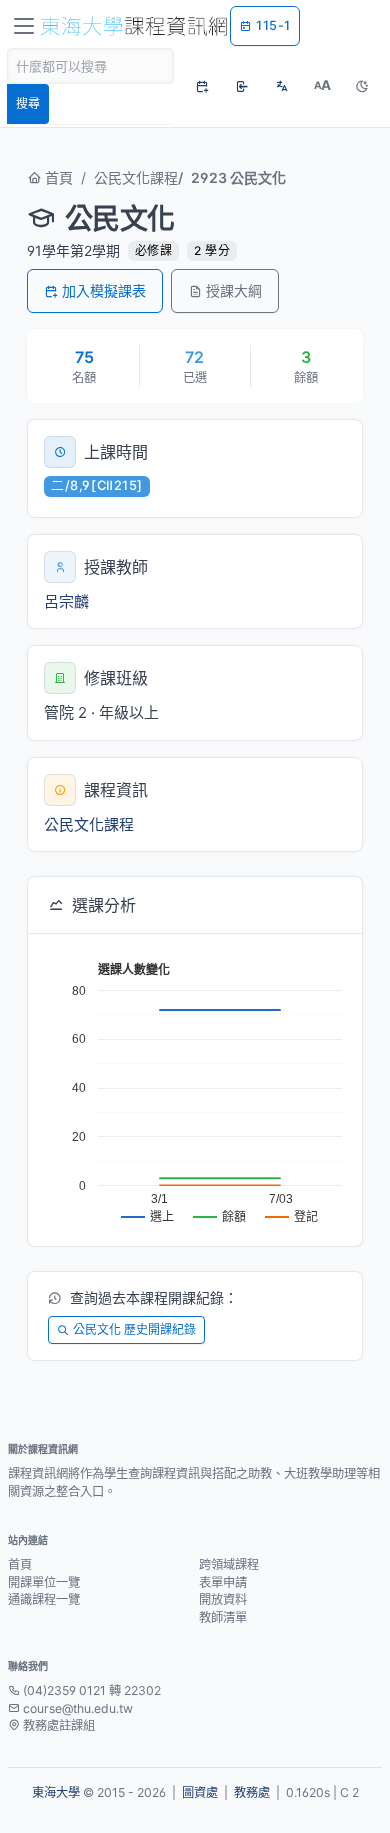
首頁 (57, 177)
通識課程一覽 (44, 1599)
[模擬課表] (202, 86)
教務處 (252, 1792)
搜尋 (28, 103)
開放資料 (223, 1599)
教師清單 (223, 1617)
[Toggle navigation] (24, 26)
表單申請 (223, 1582)
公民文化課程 (136, 177)
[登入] (242, 86)
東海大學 (56, 1792)
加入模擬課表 (104, 290)
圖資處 (200, 1792)
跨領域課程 (229, 1564)
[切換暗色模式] (362, 86)
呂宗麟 (66, 601)
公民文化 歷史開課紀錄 (134, 1329)
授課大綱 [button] (234, 290)
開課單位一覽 (44, 1582)
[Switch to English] (282, 86)
